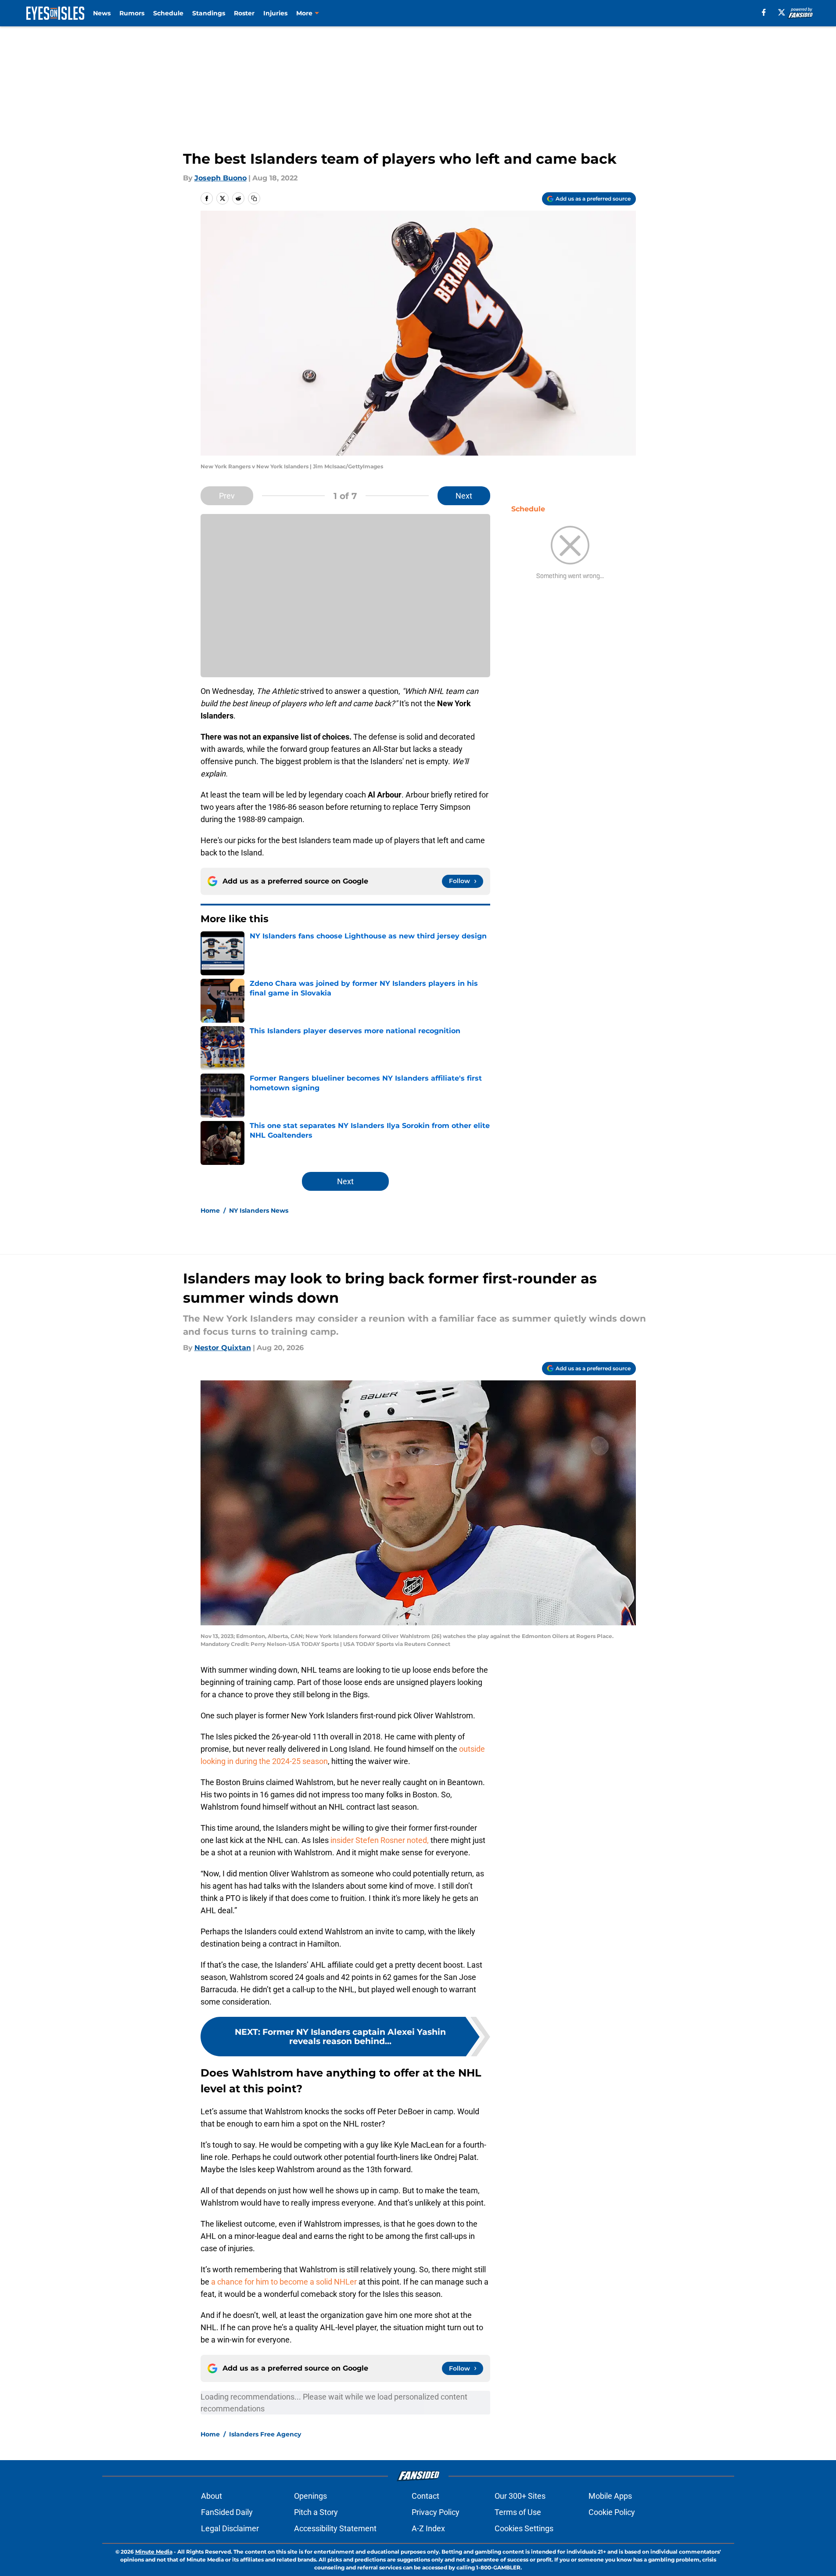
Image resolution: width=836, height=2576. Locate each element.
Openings (310, 2496)
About (212, 2496)
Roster (244, 13)
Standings (209, 13)
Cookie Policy (612, 2512)
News (102, 13)
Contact (425, 2496)
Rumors (132, 13)
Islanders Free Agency (265, 2434)
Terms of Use (518, 2512)
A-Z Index (428, 2528)
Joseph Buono (221, 178)
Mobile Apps (610, 2496)
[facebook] (764, 12)
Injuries (275, 13)
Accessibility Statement (335, 2528)
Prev (227, 496)
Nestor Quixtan (223, 1348)
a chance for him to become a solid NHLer (284, 2282)
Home (210, 1211)
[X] (782, 12)
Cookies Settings (524, 2528)
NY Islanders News (259, 1211)
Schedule (168, 13)
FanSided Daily (227, 2512)
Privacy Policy (436, 2512)
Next (464, 496)
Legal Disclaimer (230, 2528)
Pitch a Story (316, 2512)
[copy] (254, 198)
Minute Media (154, 2552)
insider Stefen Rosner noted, (380, 1840)
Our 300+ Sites (520, 2496)
